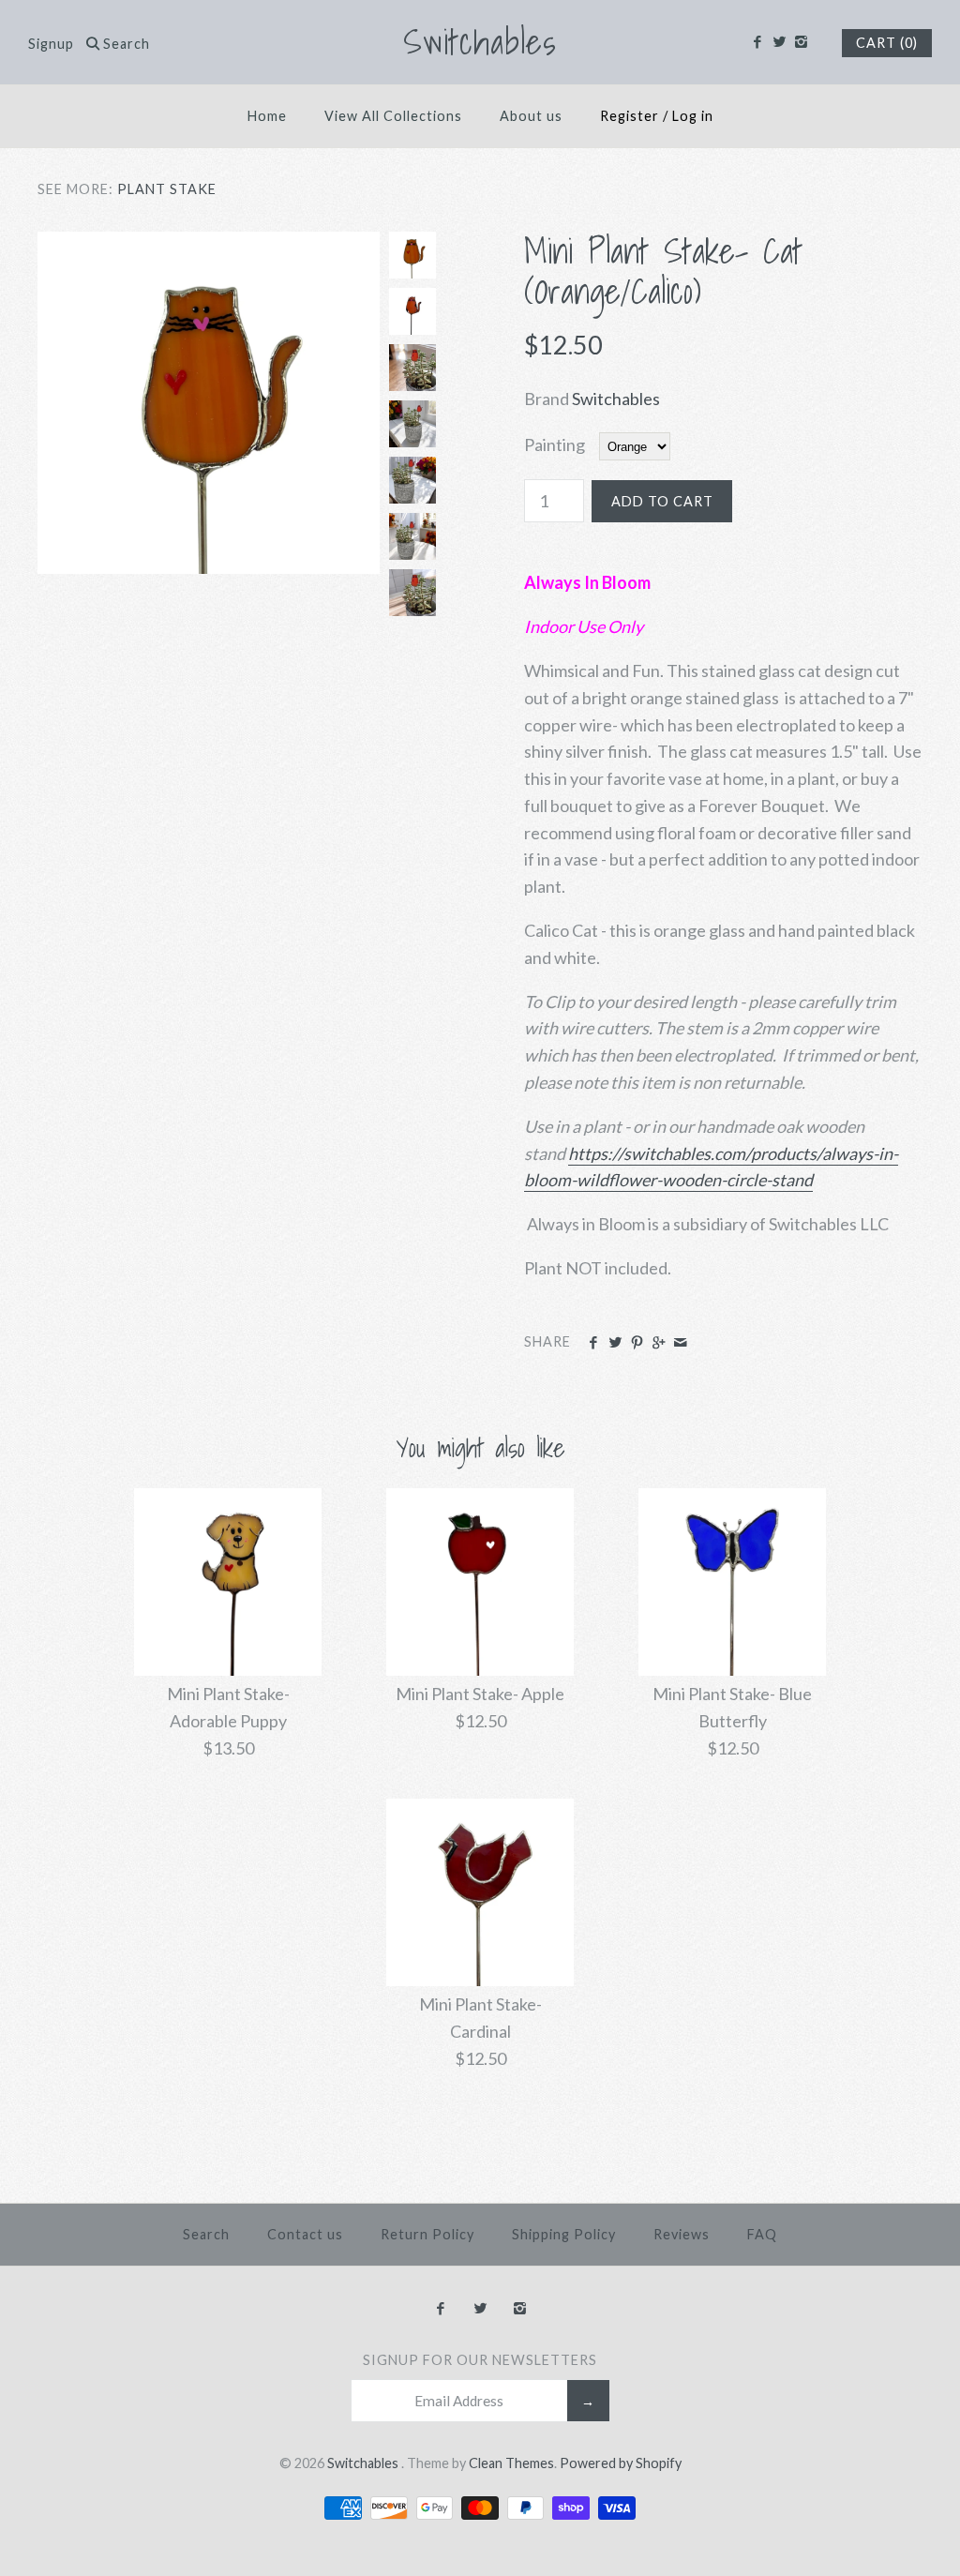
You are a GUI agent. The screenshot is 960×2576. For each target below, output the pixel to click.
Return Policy (427, 2234)
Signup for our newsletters (480, 2360)
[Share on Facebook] (593, 1343)
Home (267, 116)
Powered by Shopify (621, 2463)
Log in (693, 116)
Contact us (305, 2234)
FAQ (762, 2234)
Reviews (682, 2234)
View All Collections (393, 116)
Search (206, 2234)
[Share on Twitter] (615, 1343)
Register (630, 116)
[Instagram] (801, 42)
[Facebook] (757, 42)
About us (531, 116)
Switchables (616, 399)
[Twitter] (779, 42)
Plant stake (167, 189)
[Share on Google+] (659, 1343)
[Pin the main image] (637, 1343)
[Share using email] (680, 1343)
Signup (51, 44)
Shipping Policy (564, 2234)
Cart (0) (887, 43)
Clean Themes (511, 2463)
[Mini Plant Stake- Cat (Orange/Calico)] (209, 245)
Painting (555, 444)
